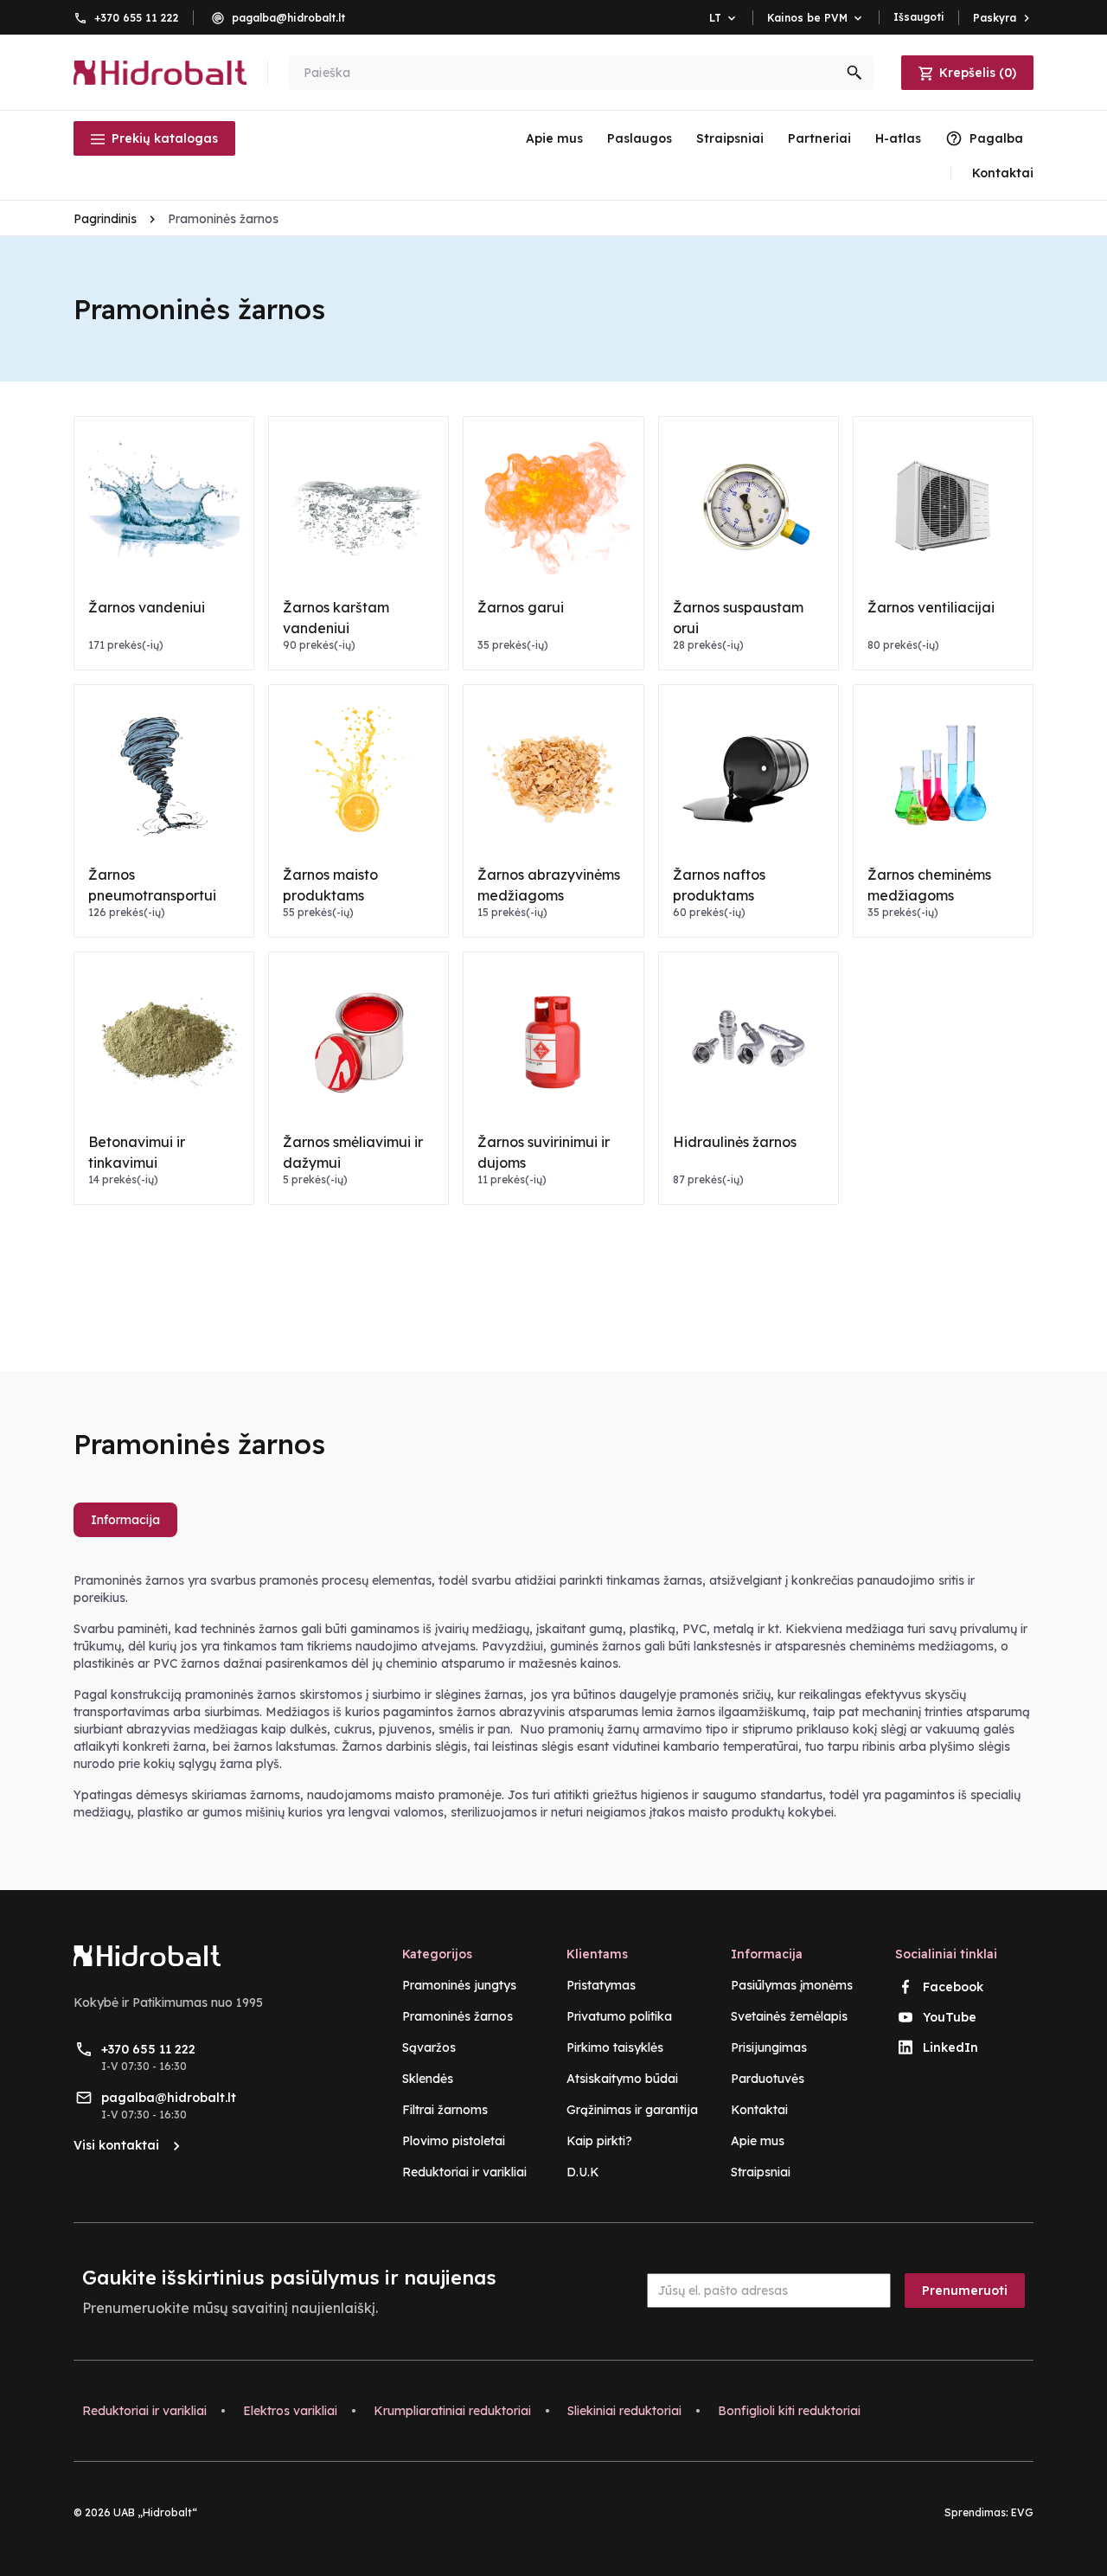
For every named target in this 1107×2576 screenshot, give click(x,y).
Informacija (125, 1520)
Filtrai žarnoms (445, 2110)
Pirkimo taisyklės (615, 2047)
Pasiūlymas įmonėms (792, 1985)
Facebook (953, 1987)
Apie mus (554, 138)
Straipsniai (730, 138)
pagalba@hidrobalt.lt (288, 18)
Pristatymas (601, 1985)
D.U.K (583, 2172)
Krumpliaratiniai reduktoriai (452, 2411)
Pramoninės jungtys (459, 1985)
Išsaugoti (919, 17)
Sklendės (428, 2079)
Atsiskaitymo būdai (622, 2079)
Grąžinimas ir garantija (632, 2110)
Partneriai (819, 138)
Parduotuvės (768, 2079)
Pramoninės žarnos (458, 2016)
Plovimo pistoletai (454, 2141)
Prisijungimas (769, 2047)
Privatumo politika (619, 2016)
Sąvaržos (429, 2047)
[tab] (132, 1527)
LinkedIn (950, 2047)
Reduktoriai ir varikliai (464, 2172)
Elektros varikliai (290, 2411)
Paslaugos (640, 138)
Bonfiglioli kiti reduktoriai (789, 2411)
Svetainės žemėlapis (789, 2016)
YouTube (950, 2017)
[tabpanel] (553, 1696)
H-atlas (898, 138)
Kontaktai (759, 2110)
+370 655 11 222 (137, 18)
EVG (1022, 2512)
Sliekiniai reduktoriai (624, 2411)
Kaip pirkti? (599, 2141)
